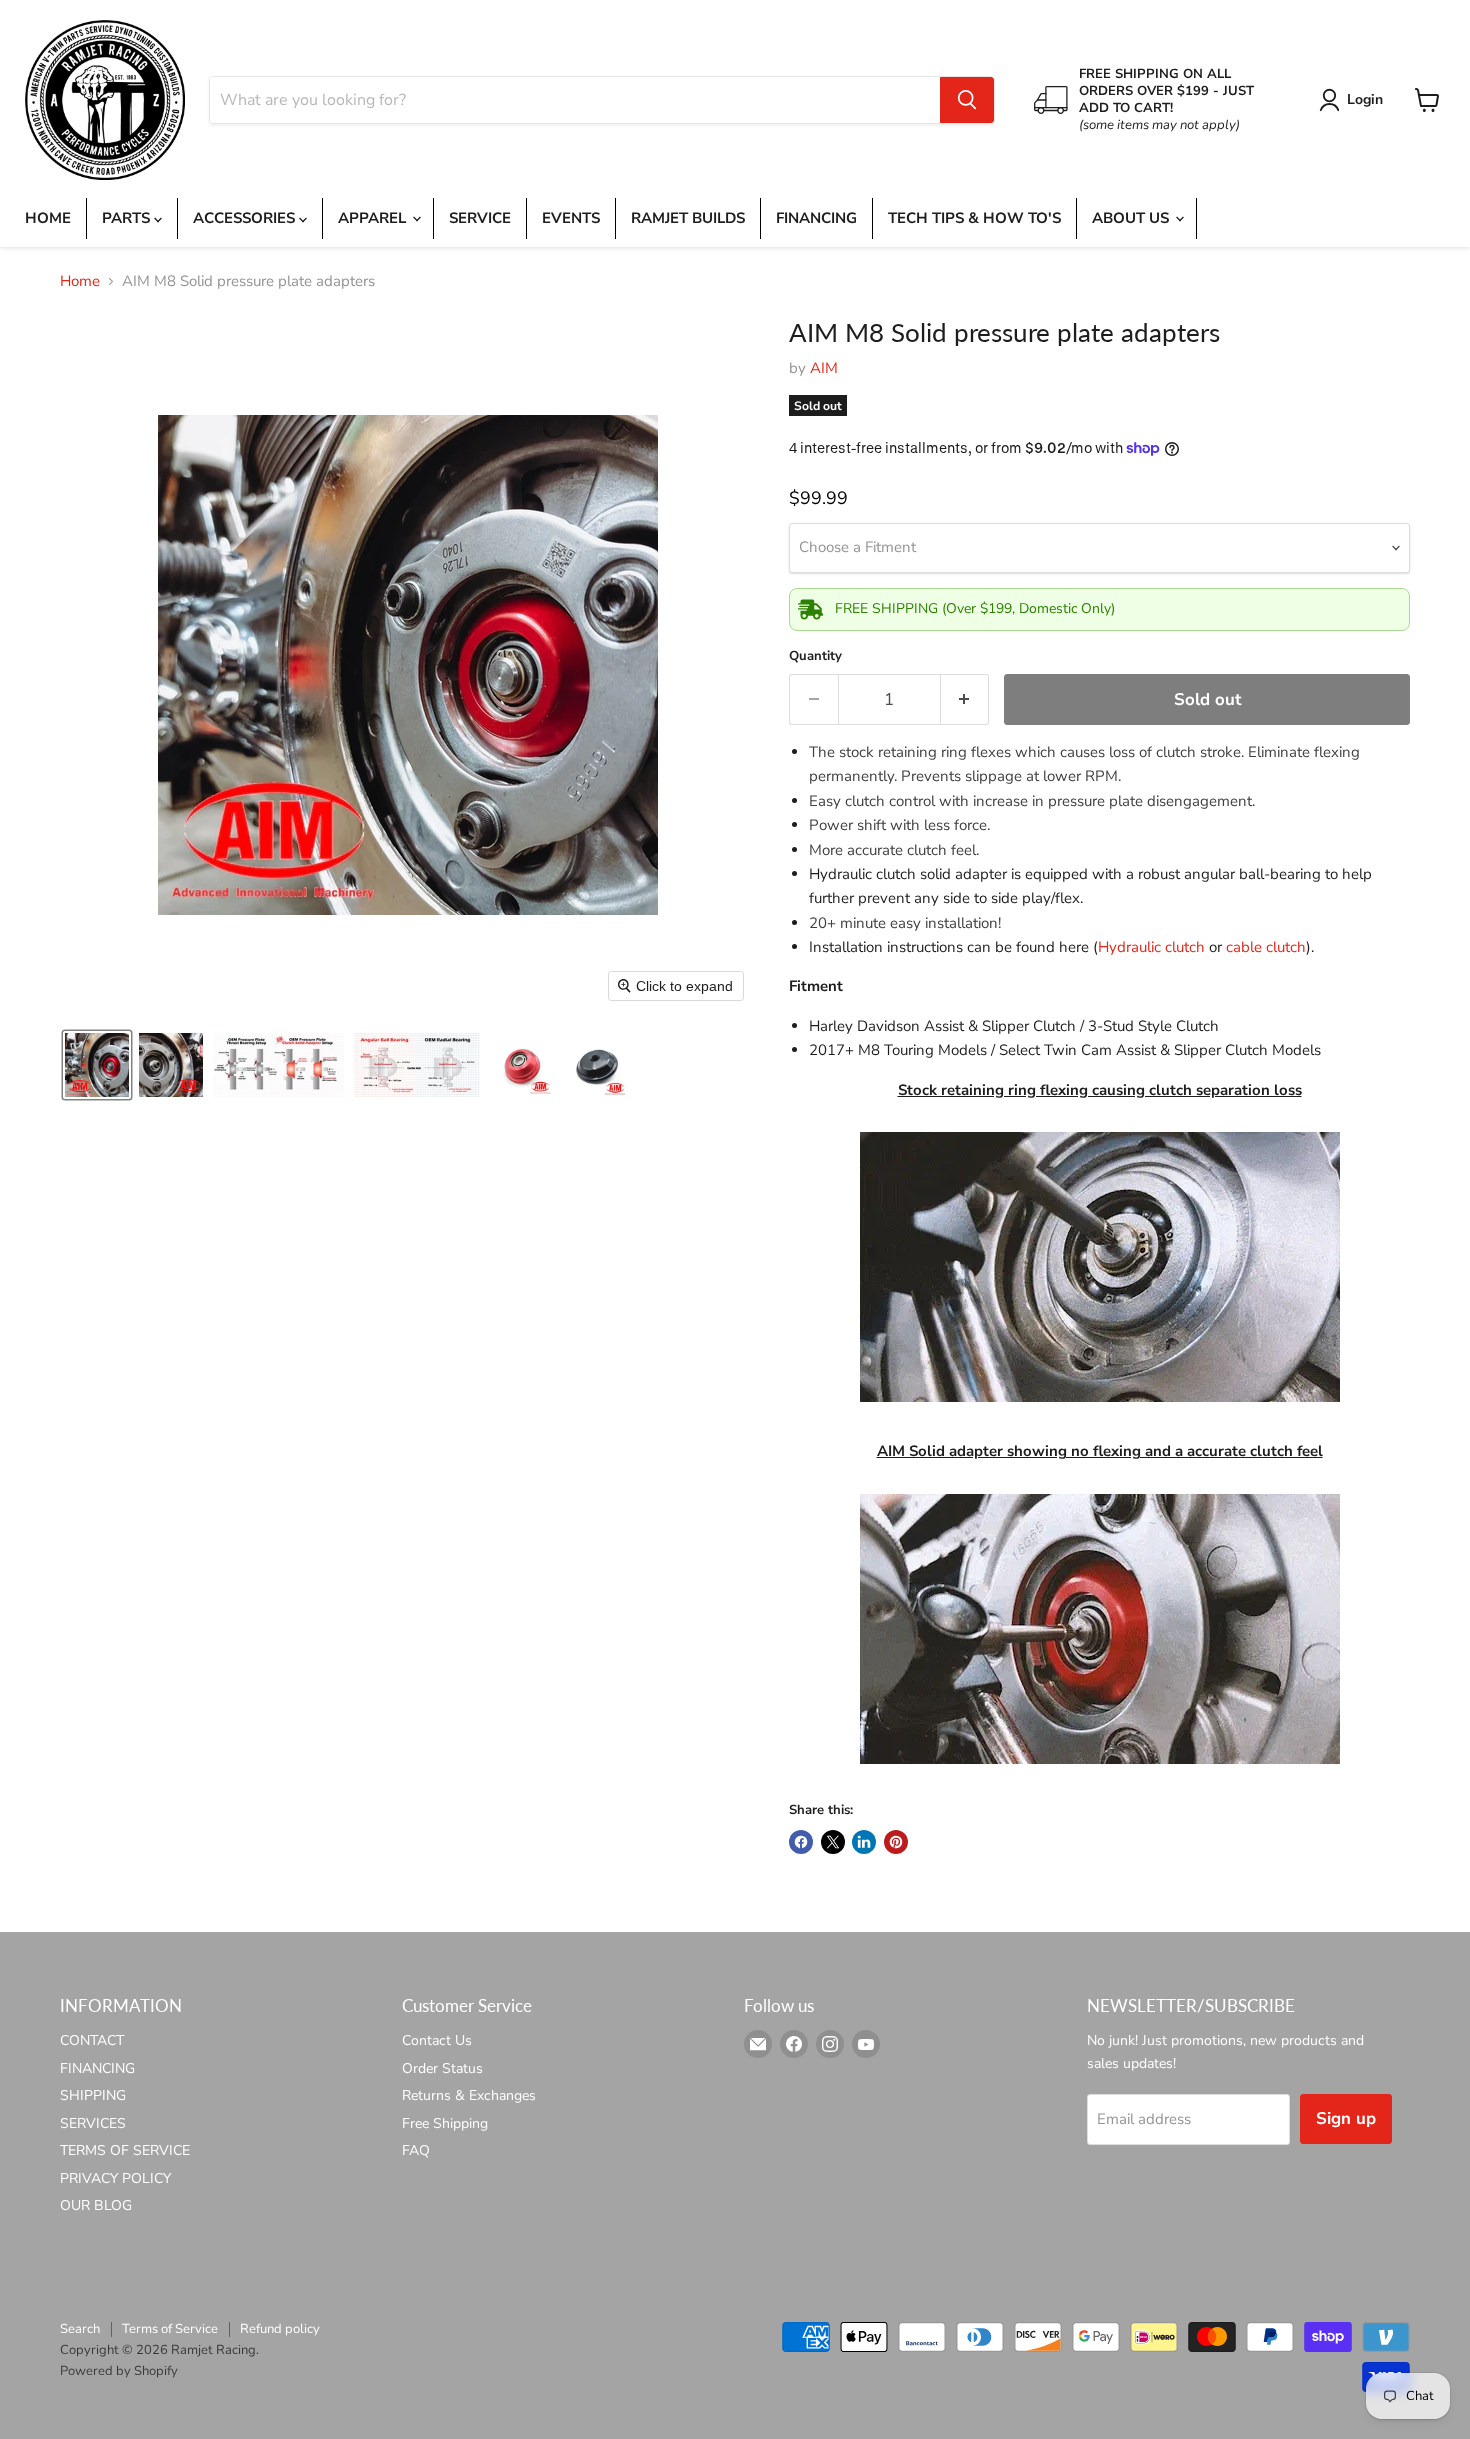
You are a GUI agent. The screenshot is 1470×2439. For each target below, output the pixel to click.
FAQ (416, 2150)
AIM (824, 368)
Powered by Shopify (119, 2371)
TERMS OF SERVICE (125, 2150)
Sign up (1346, 2118)
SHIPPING (93, 2095)
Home (80, 281)
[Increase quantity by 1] (965, 699)
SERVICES (93, 2123)
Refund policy (280, 2329)
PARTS (128, 218)
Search (80, 2329)
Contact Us (437, 2040)
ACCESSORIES (246, 218)
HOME (48, 218)
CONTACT (92, 2040)
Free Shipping (445, 2123)
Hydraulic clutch (1151, 947)
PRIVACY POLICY (115, 2178)
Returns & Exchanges (469, 2095)
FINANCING (816, 218)
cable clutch (1266, 947)
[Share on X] (833, 1842)
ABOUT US (1132, 218)
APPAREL (374, 218)
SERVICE (480, 218)
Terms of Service (170, 2329)
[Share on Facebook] (801, 1842)
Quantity (815, 656)
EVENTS (571, 218)
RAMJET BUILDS (688, 218)
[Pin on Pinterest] (896, 1842)
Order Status (442, 2068)
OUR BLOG (96, 2205)
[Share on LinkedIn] (864, 1842)
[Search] (967, 100)
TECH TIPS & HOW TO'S (974, 218)
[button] (1354, 100)
